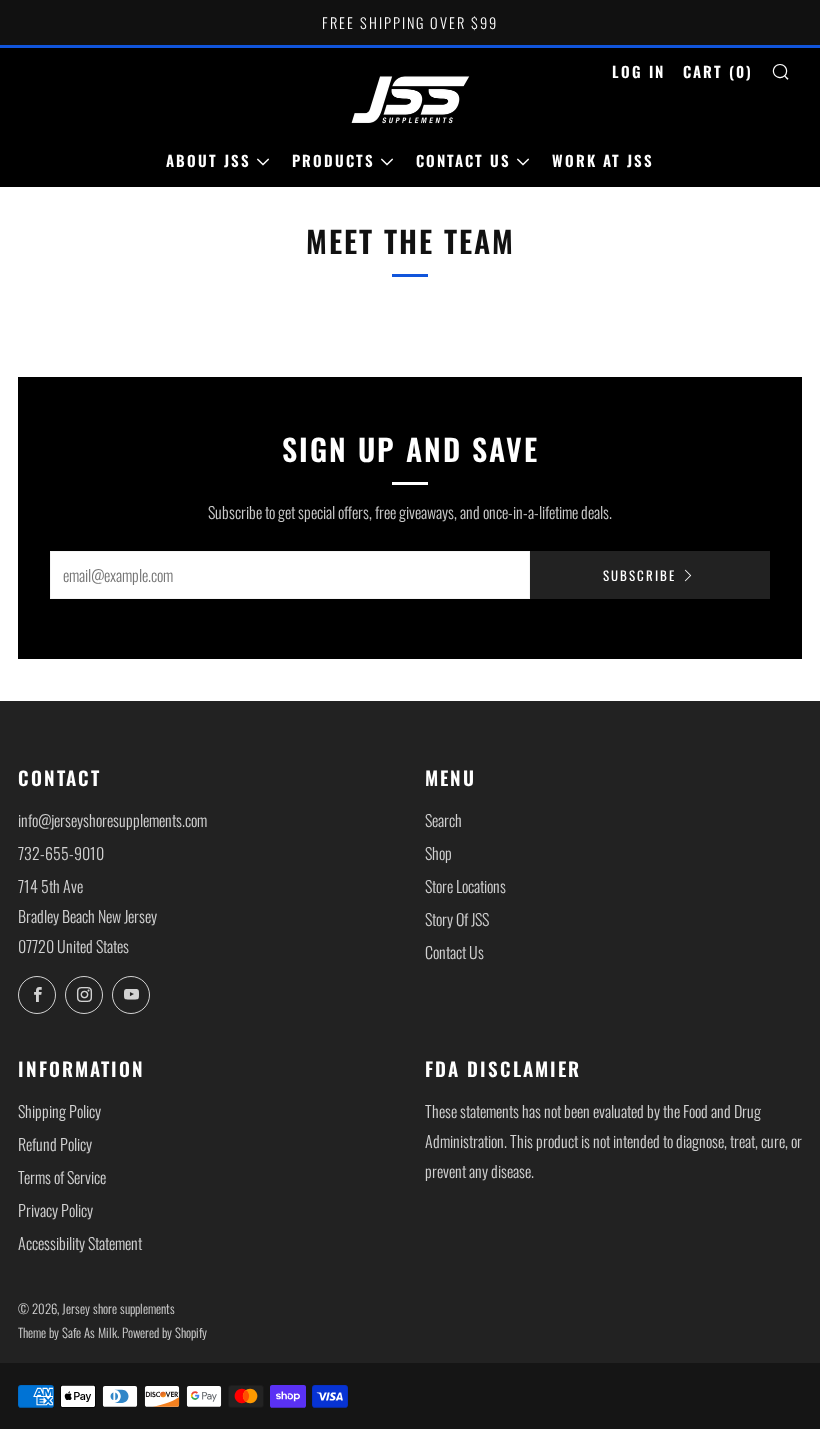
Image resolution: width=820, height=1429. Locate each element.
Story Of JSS (457, 919)
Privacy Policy (55, 1210)
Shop (438, 853)
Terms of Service (62, 1177)
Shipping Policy (59, 1111)
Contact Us (463, 160)
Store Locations (465, 886)
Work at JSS (603, 160)
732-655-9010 (61, 853)
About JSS (208, 160)
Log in (638, 71)
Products (333, 160)
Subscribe (639, 575)
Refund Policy (55, 1144)
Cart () (718, 71)
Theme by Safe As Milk (67, 1332)
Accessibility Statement (80, 1243)
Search (443, 820)
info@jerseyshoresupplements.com (112, 820)
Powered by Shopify (164, 1332)
